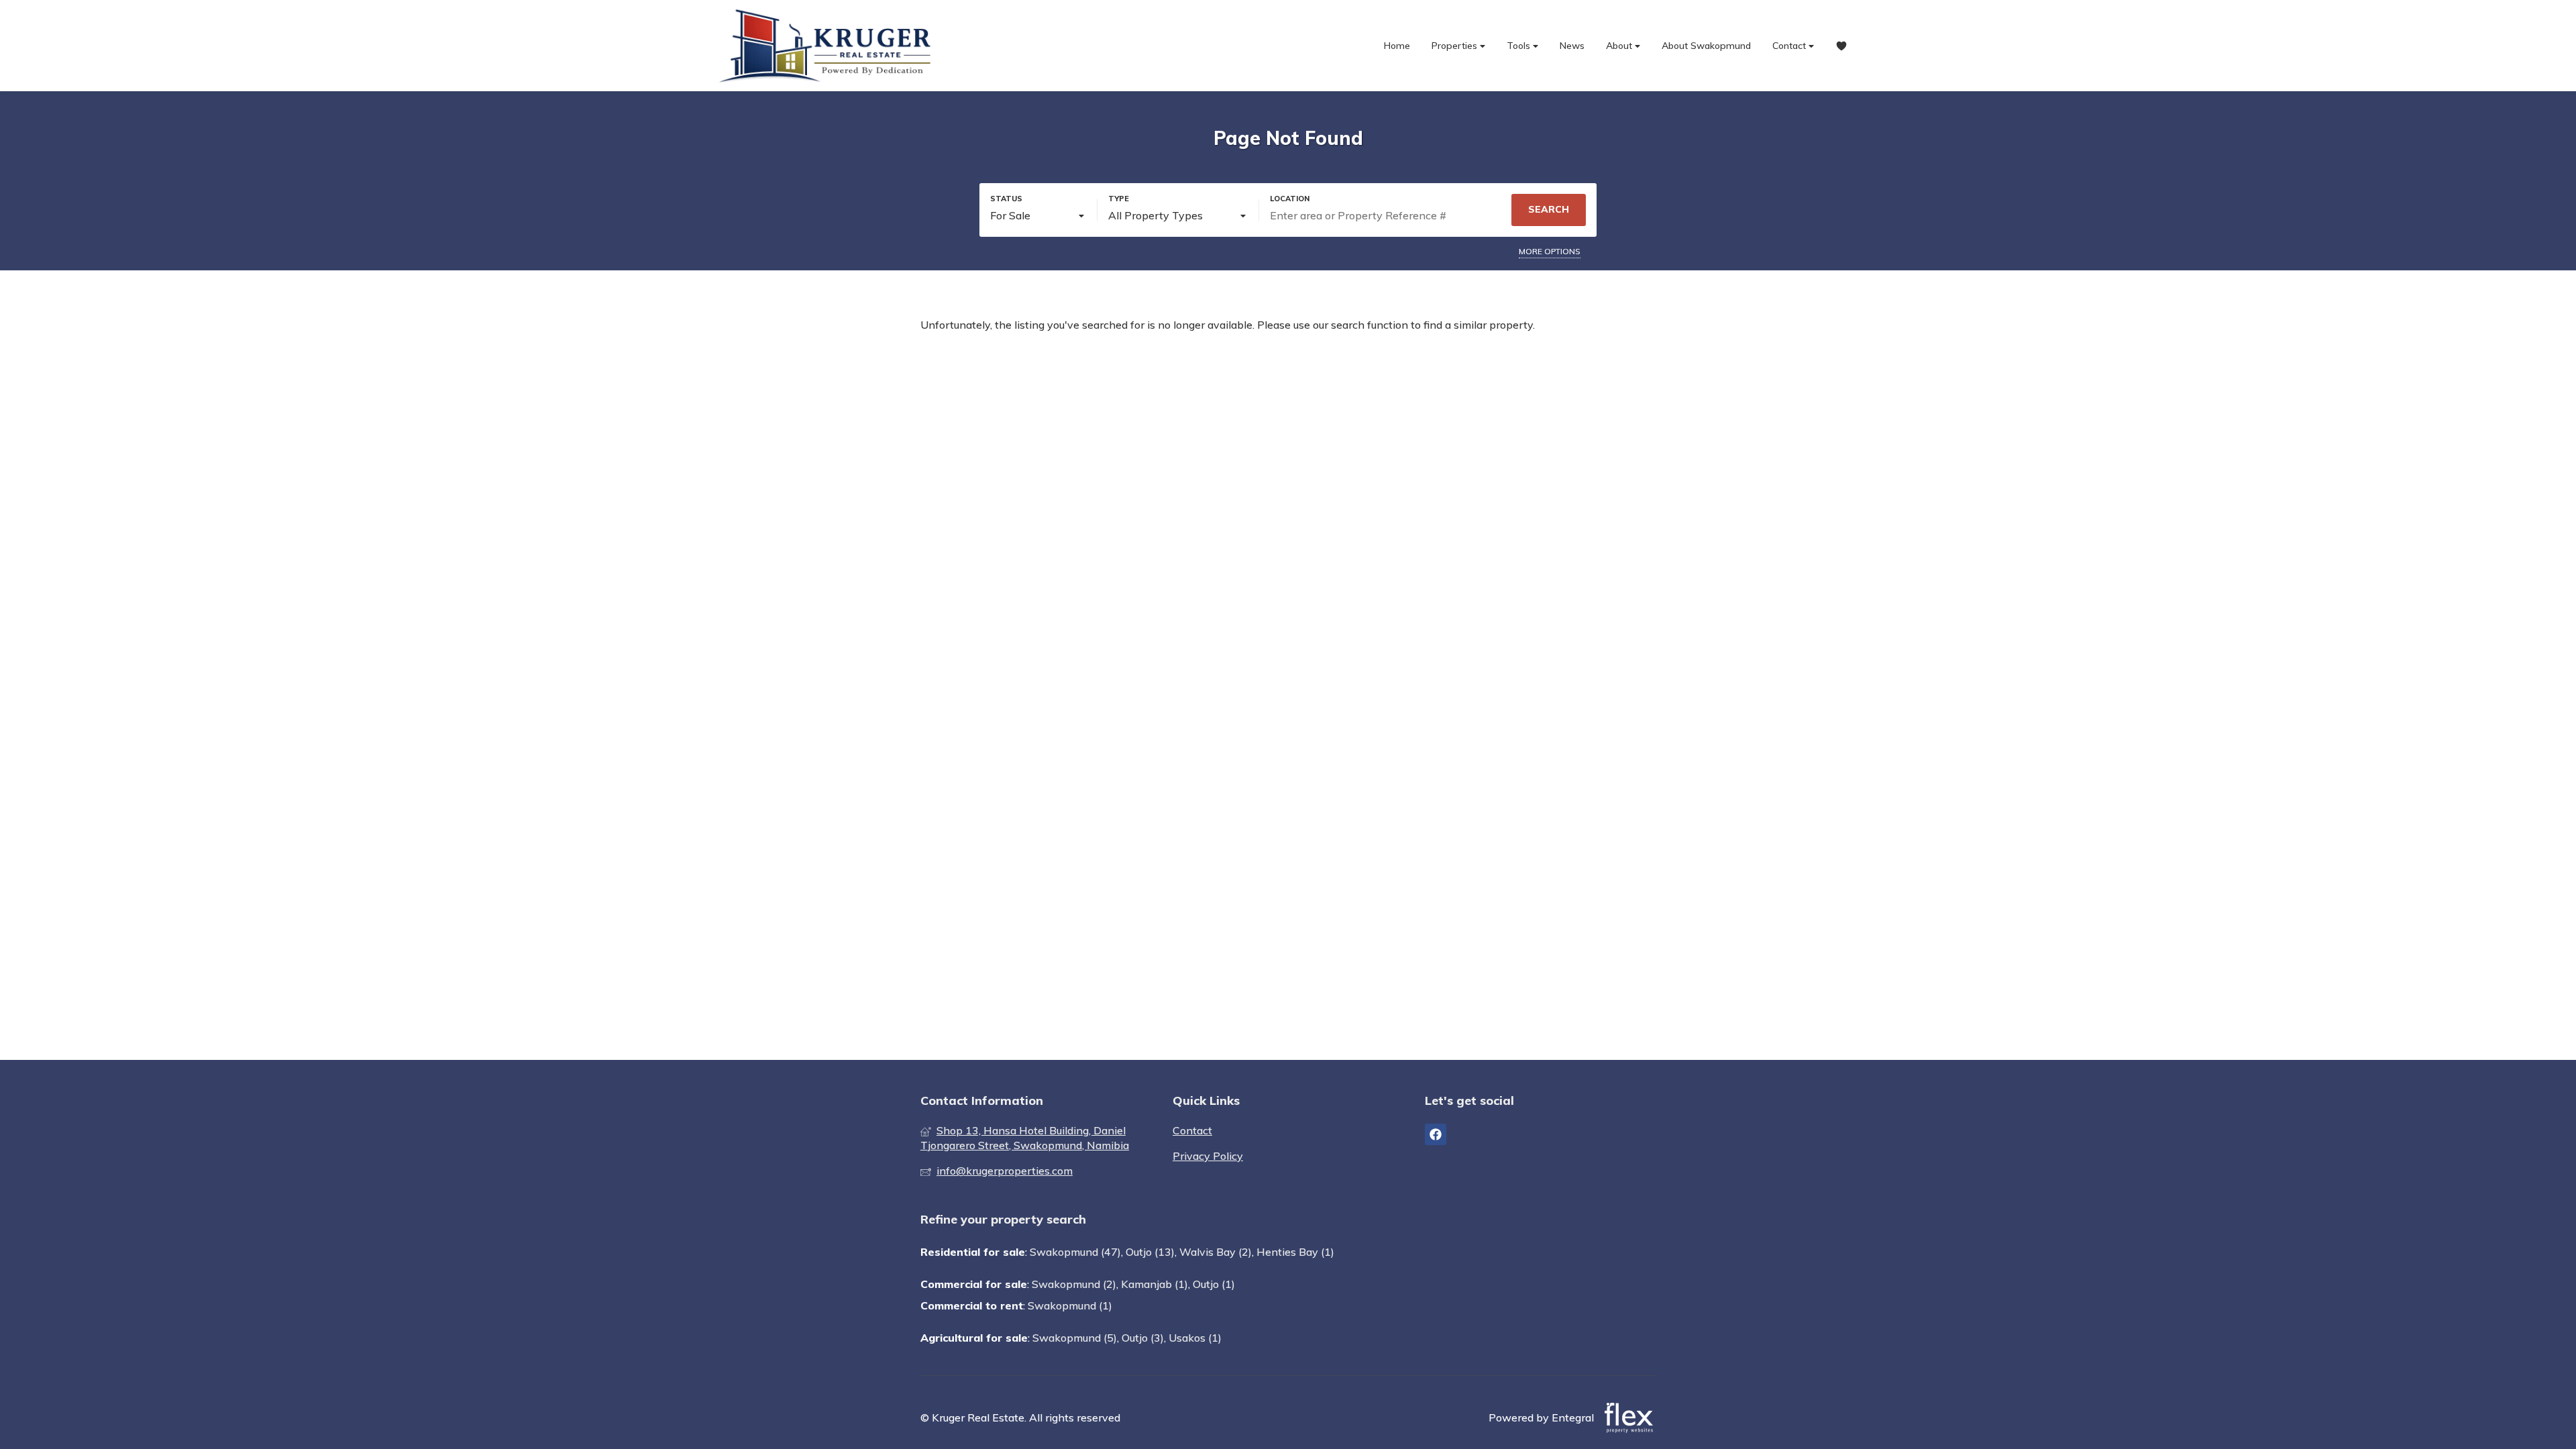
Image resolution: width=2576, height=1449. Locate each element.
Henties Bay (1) (1295, 1252)
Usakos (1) (1195, 1338)
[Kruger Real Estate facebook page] (1436, 1134)
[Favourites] (1841, 46)
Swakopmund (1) (1070, 1305)
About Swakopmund (1706, 46)
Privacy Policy (1208, 1156)
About (1620, 46)
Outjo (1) (1214, 1284)
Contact (1790, 46)
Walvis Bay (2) (1216, 1252)
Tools (1520, 46)
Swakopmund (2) (1074, 1284)
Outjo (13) (1150, 1252)
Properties (1456, 46)
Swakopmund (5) (1075, 1338)
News (1572, 46)
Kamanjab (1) (1155, 1284)
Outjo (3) (1143, 1338)
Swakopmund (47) (1075, 1252)
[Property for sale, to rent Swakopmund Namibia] (828, 46)
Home (1397, 46)
